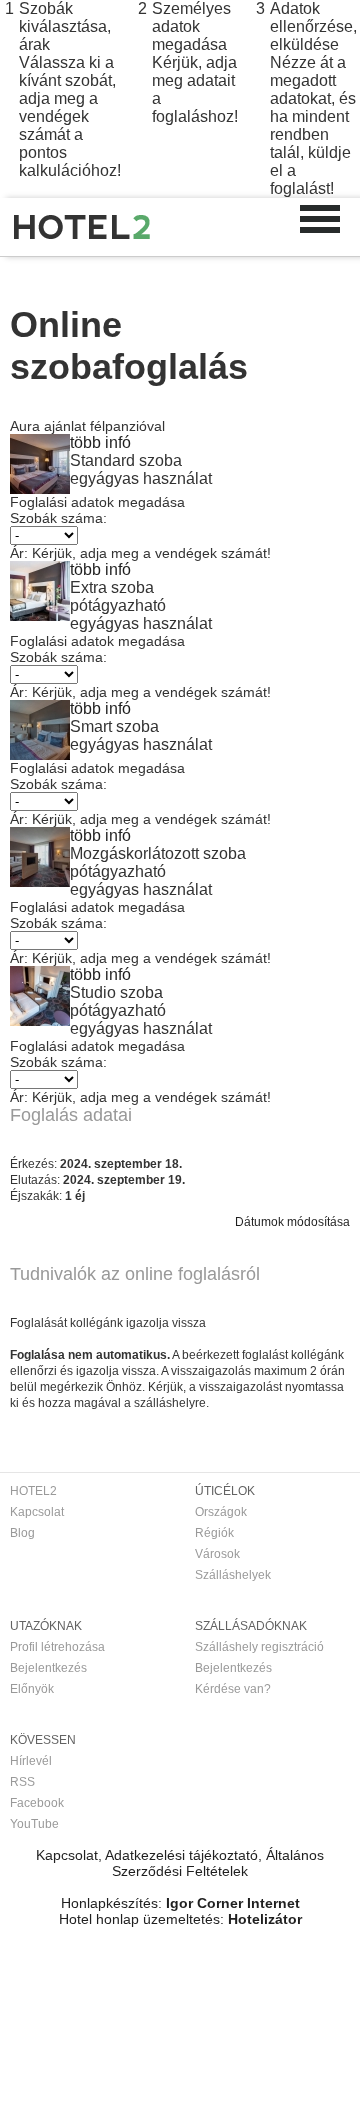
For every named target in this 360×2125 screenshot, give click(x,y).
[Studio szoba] (40, 1020)
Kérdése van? (233, 1689)
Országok (221, 1512)
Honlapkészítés (109, 1903)
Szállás (93, 277)
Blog (22, 1533)
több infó (100, 442)
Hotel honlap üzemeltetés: (141, 1919)
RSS (22, 1782)
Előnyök (32, 1689)
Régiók (214, 1533)
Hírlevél (31, 1761)
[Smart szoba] (40, 754)
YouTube (34, 1824)
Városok (217, 1554)
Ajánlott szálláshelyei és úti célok (228, 277)
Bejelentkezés (48, 1668)
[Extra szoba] (40, 615)
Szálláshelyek (233, 1575)
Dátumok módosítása (292, 1222)
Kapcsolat (37, 1512)
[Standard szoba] (40, 488)
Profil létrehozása (57, 1647)
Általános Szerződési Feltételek (218, 1863)
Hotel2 (28, 277)
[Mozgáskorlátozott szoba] (40, 881)
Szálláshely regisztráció (259, 1647)
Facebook (37, 1803)
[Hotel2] (82, 227)
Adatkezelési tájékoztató (181, 1855)
